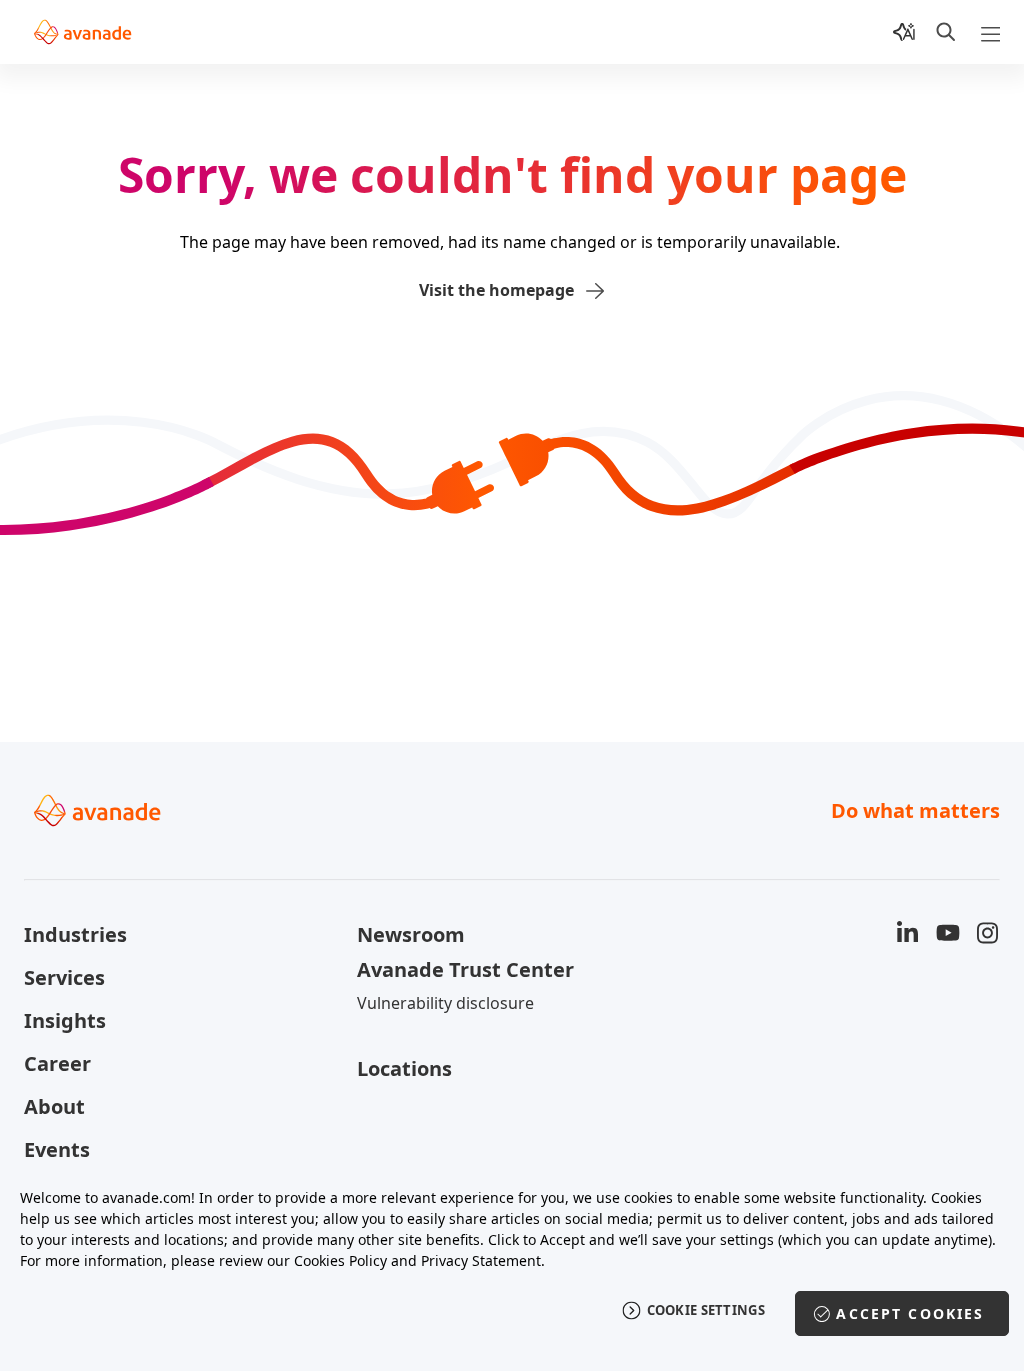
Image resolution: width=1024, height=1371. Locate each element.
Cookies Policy (340, 1260)
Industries (75, 934)
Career (57, 1063)
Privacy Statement (481, 1260)
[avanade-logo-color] (82, 32)
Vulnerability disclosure (445, 1003)
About (54, 1106)
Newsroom (411, 934)
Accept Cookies (910, 1313)
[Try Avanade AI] (904, 32)
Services (64, 977)
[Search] (946, 32)
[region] (512, 1268)
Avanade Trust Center (465, 969)
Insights (65, 1020)
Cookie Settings (706, 1310)
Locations (404, 1068)
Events (57, 1149)
